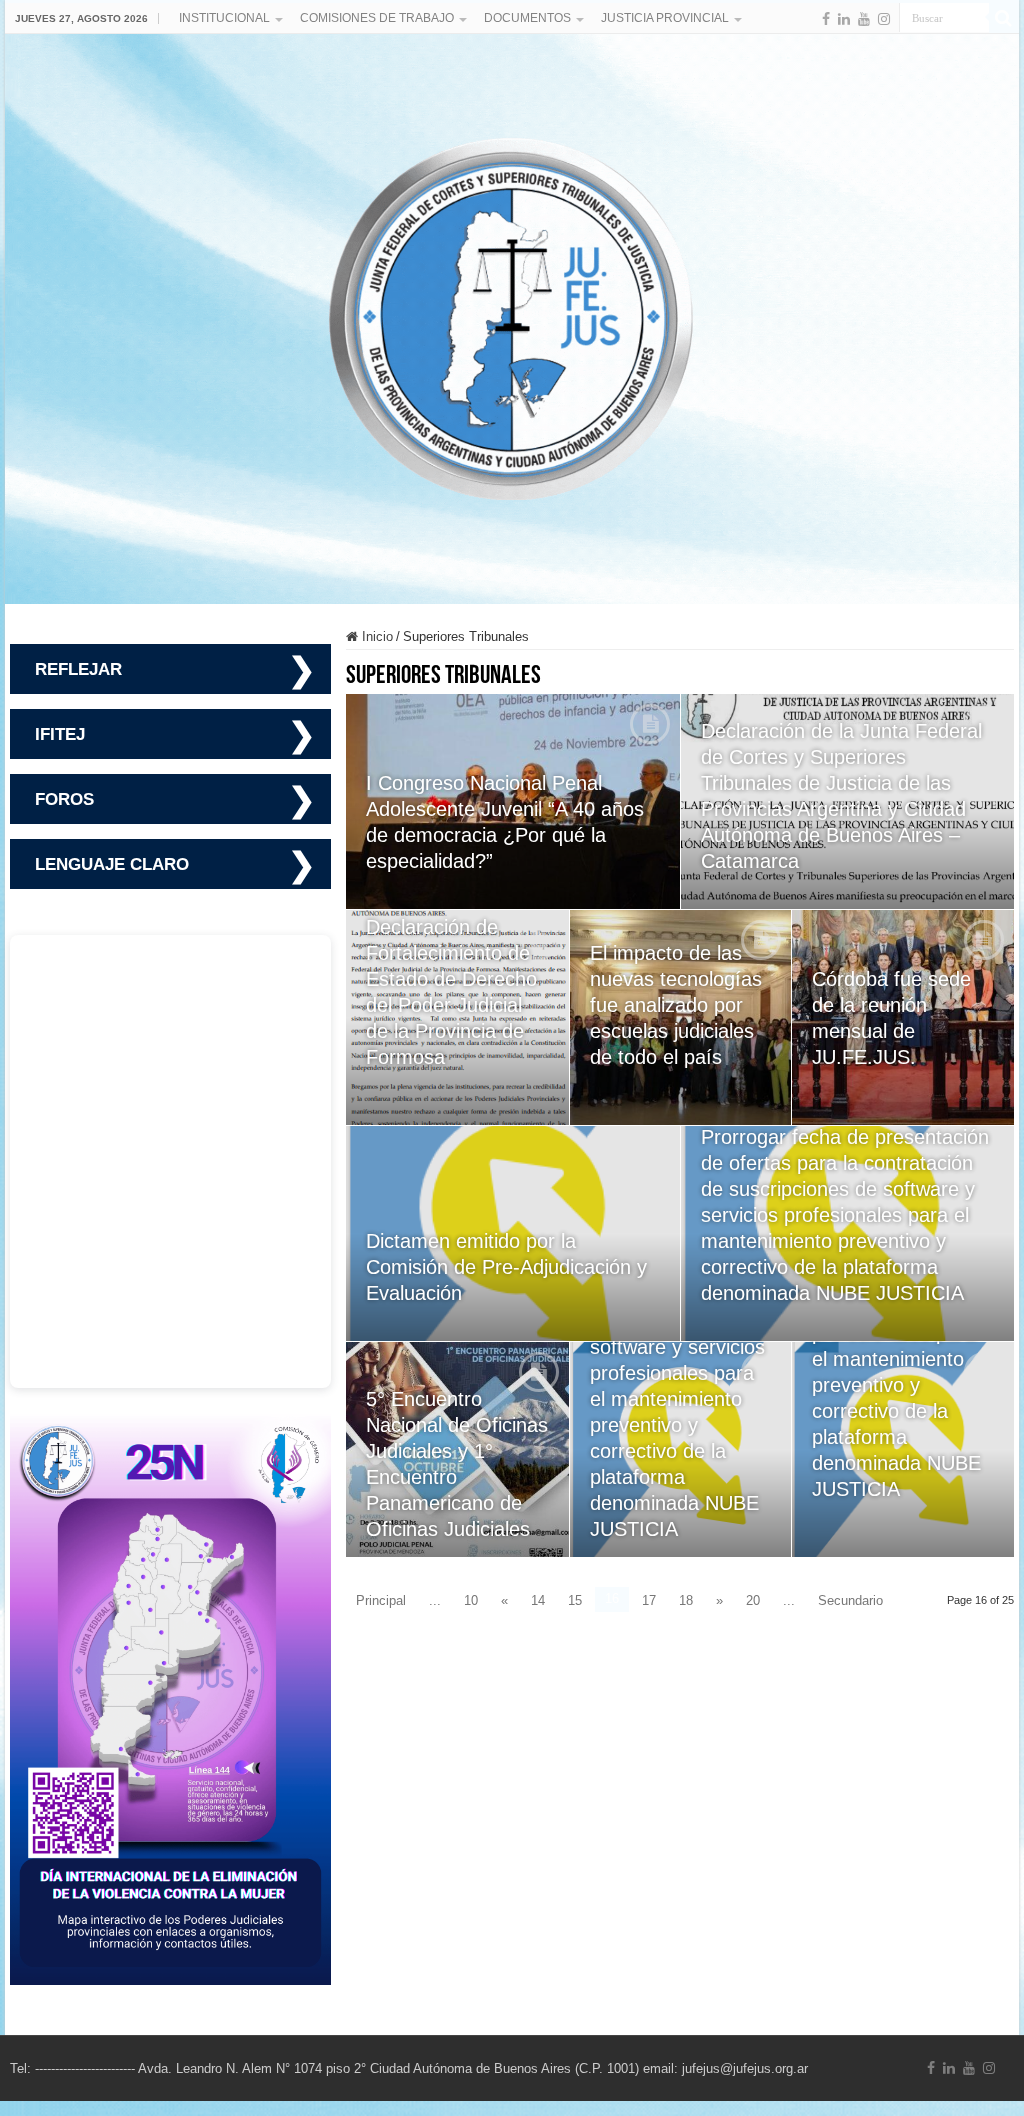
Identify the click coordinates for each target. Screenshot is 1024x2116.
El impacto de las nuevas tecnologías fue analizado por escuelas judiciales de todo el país (676, 1005)
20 (753, 1600)
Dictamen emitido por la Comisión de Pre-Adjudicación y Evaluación (506, 1267)
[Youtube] (864, 19)
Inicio (375, 636)
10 (471, 1600)
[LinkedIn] (844, 19)
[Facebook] (826, 19)
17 (649, 1600)
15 (575, 1600)
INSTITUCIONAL (224, 18)
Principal (381, 1600)
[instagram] (884, 19)
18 (686, 1600)
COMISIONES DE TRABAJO (377, 18)
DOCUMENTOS (527, 18)
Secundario (850, 1600)
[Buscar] (1004, 18)
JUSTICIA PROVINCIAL (665, 18)
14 (538, 1600)
